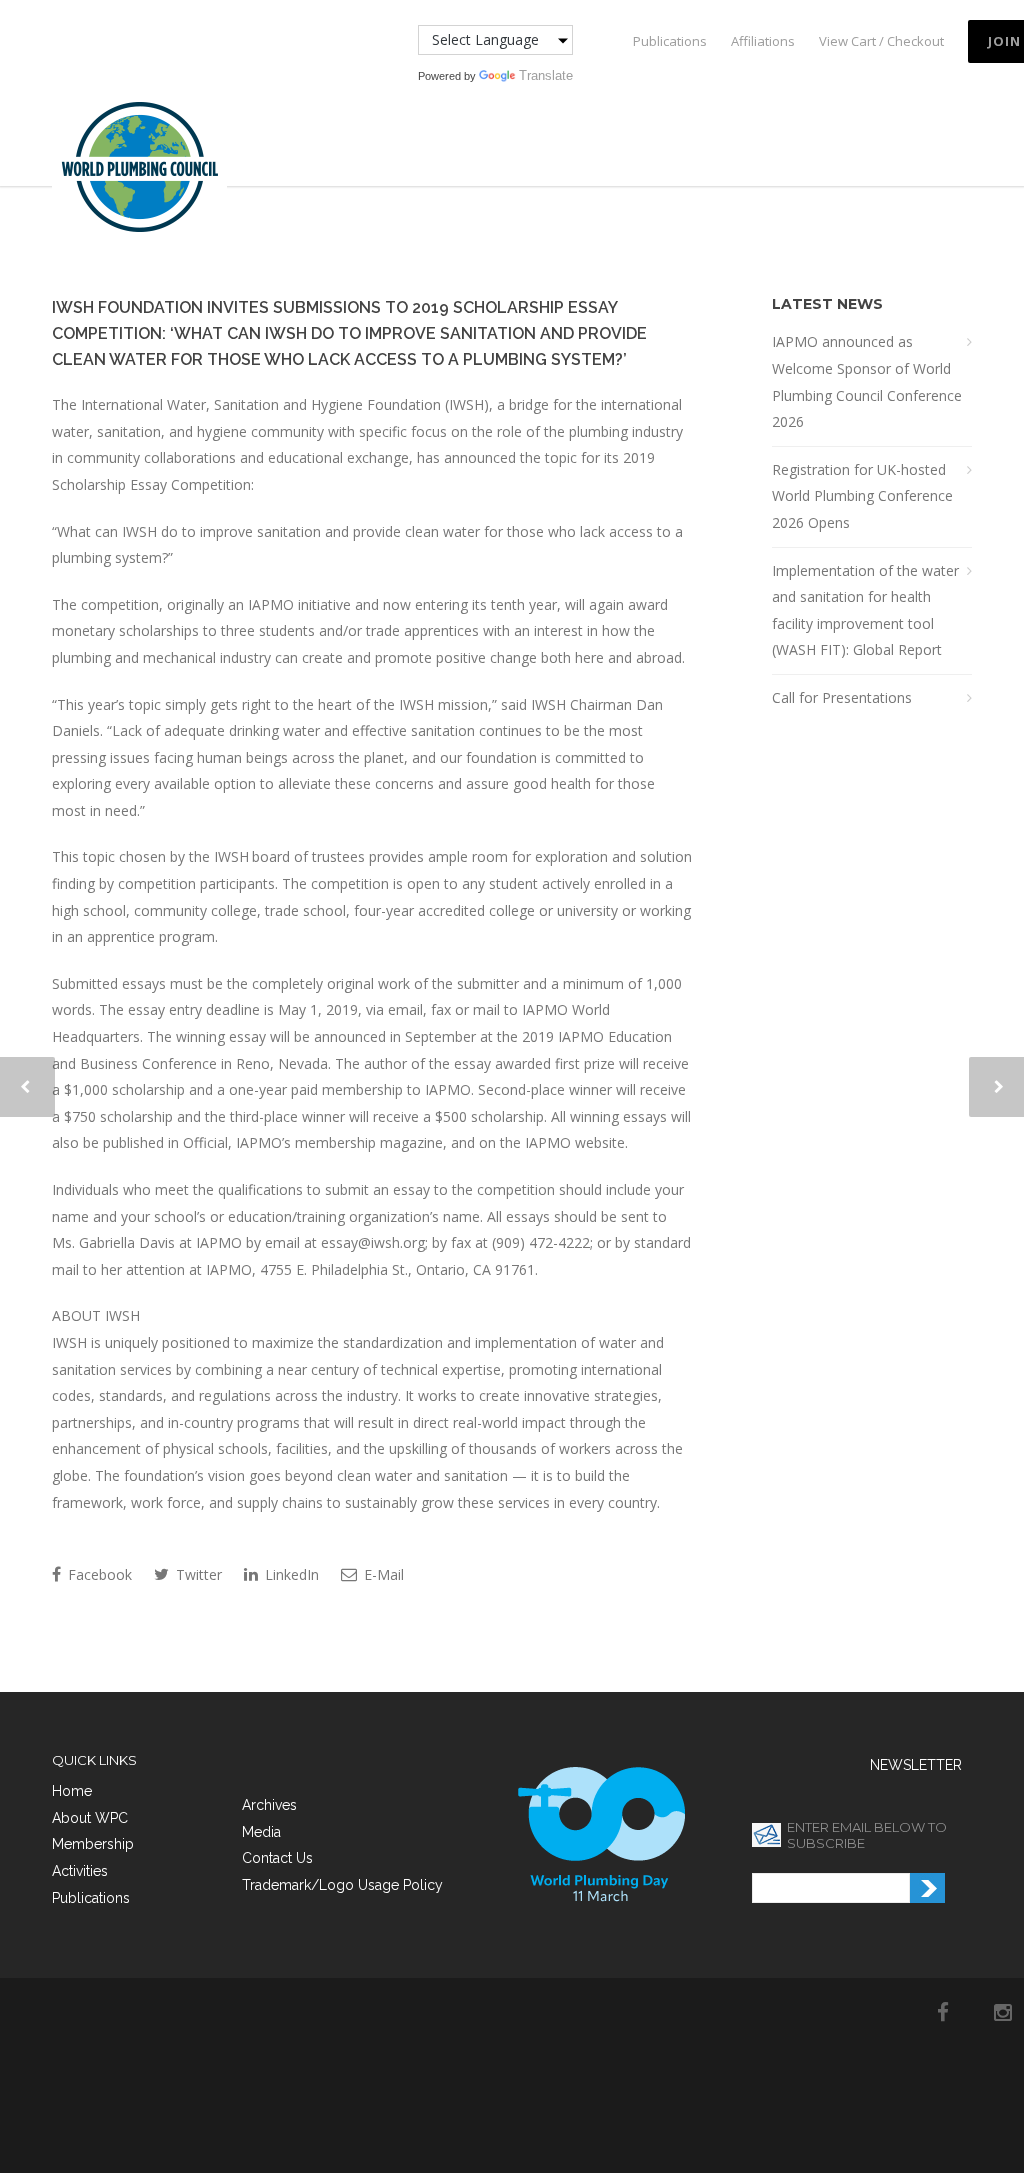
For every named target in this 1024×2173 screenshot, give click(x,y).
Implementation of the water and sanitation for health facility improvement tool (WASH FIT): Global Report (865, 610)
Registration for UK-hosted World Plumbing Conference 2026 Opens (862, 496)
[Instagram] (1003, 2012)
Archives (269, 1805)
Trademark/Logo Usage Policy (342, 1885)
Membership (93, 1844)
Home (72, 1791)
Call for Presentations (842, 697)
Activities (80, 1871)
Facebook (98, 1574)
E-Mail (382, 1574)
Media (261, 1832)
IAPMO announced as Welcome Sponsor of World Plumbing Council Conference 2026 (867, 381)
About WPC (90, 1818)
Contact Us (277, 1858)
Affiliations (763, 41)
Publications (670, 41)
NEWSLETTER (916, 1765)
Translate (546, 75)
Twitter (197, 1574)
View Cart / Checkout (881, 41)
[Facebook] (943, 2012)
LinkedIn (290, 1574)
